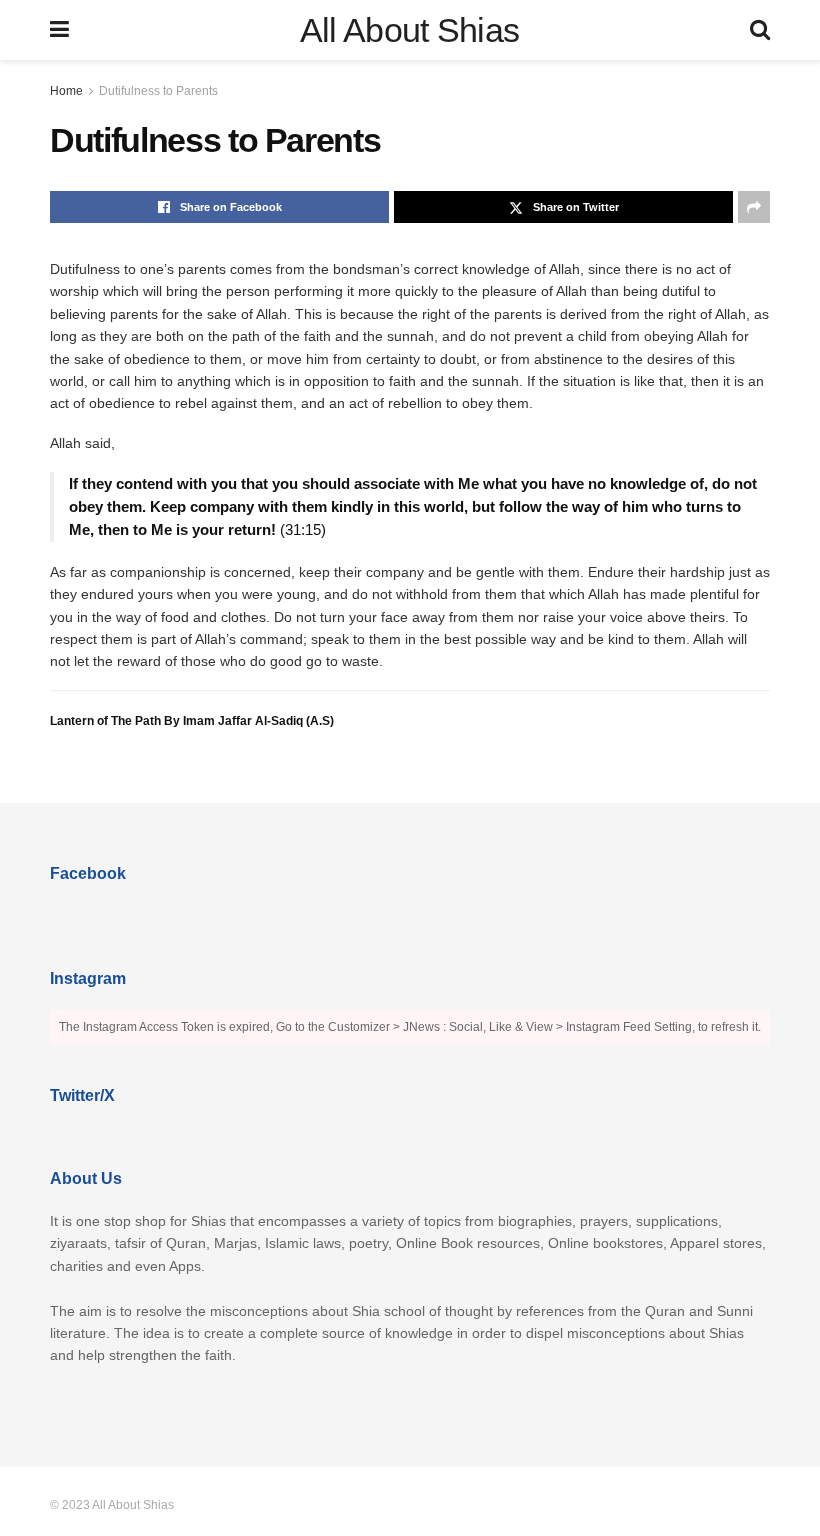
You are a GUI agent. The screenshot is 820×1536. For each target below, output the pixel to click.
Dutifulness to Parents (158, 91)
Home (66, 91)
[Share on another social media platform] (754, 207)
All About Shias (410, 30)
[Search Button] (760, 30)
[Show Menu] (59, 30)
